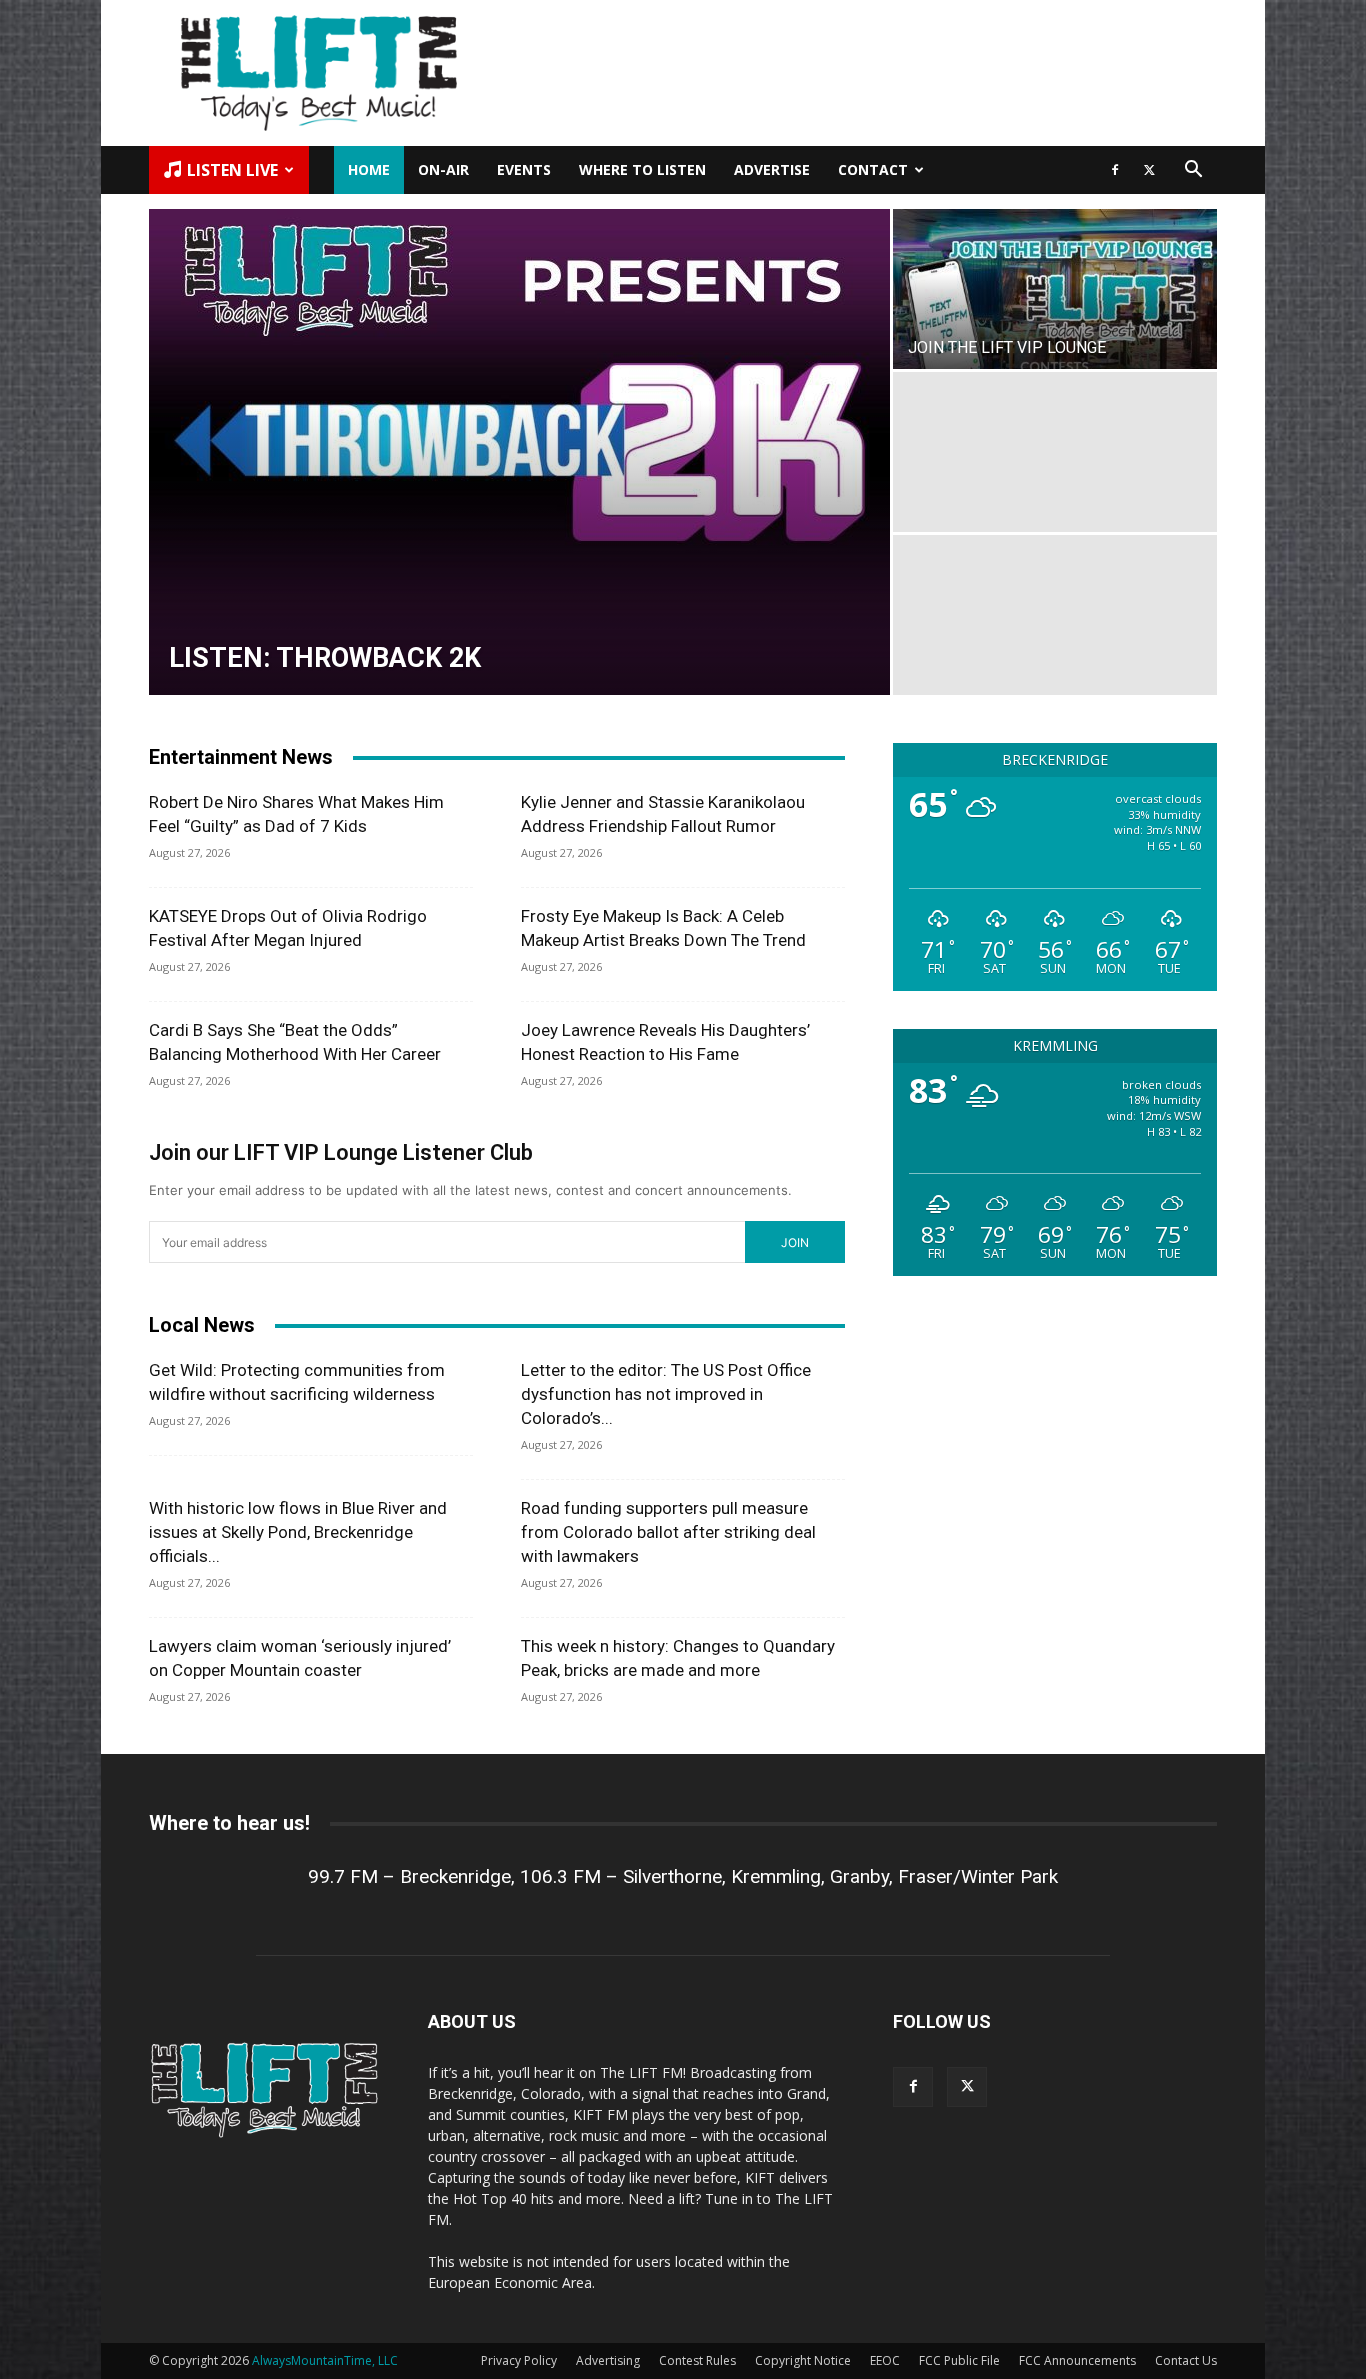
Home (369, 169)
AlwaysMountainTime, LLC (325, 2360)
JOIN (795, 1242)
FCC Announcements (1077, 2360)
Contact (873, 169)
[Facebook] (1115, 170)
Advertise (772, 169)
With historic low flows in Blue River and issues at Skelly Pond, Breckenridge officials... (298, 1532)
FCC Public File (959, 2360)
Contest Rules (697, 2360)
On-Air (443, 169)
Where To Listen (642, 169)
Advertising (608, 2360)
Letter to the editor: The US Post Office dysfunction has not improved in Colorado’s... (666, 1394)
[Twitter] (1149, 170)
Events (524, 169)
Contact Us (1186, 2360)
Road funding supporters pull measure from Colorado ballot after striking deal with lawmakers (668, 1532)
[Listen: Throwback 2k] (519, 452)
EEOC (885, 2360)
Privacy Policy (519, 2360)
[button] (1193, 171)
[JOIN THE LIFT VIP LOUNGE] (1055, 289)
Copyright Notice (803, 2360)
